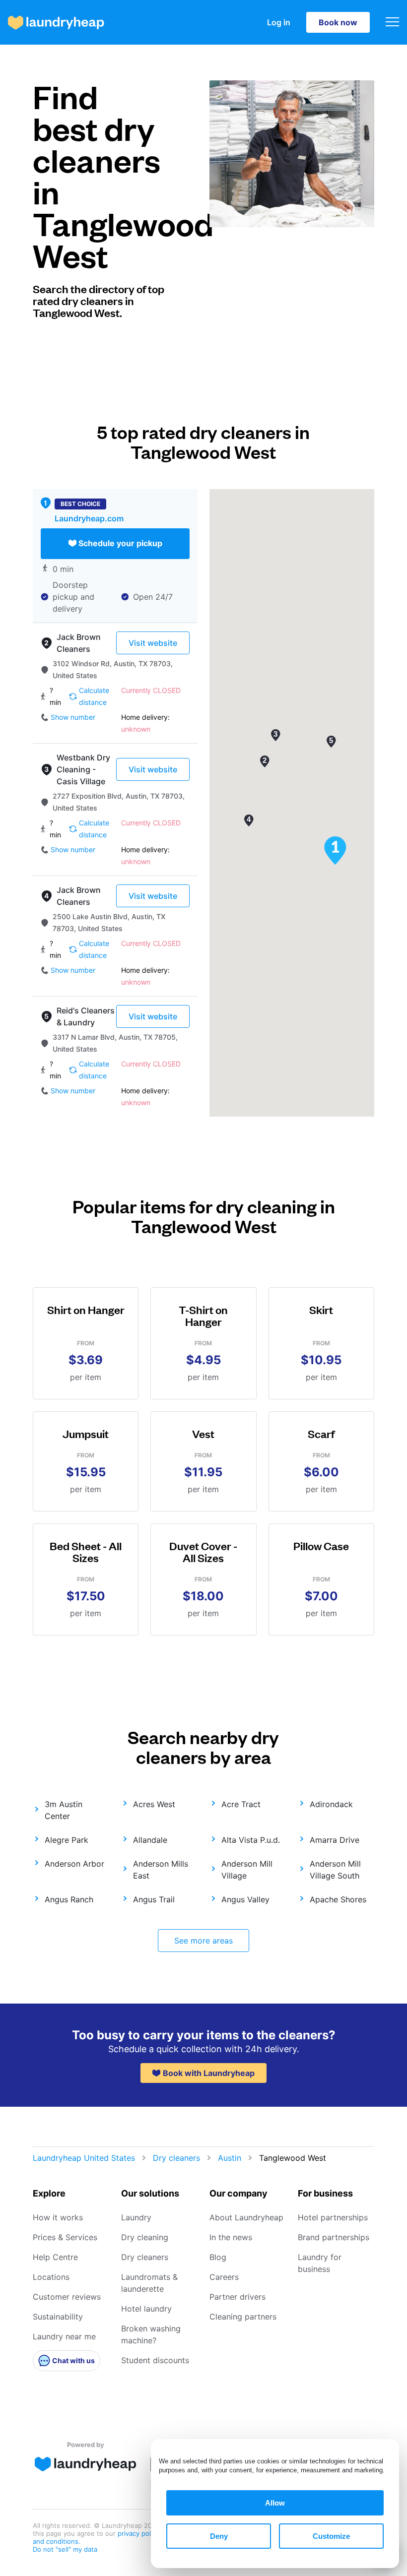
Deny (219, 2536)
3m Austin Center (64, 1810)
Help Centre (55, 2257)
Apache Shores (338, 1899)
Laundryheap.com (89, 518)
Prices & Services (65, 2237)
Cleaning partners (243, 2317)
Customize (331, 2536)
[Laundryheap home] (56, 23)
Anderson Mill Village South (335, 1870)
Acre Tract (241, 1804)
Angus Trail (154, 1899)
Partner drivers (237, 2297)
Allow (275, 2503)
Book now (338, 22)
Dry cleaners (176, 2158)
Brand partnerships (334, 2237)
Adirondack (331, 1804)
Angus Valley (245, 1899)
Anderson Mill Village (247, 1870)
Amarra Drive (335, 1840)
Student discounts (155, 2360)
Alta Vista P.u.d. (251, 1840)
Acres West (154, 1804)
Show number (73, 717)
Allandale (150, 1840)
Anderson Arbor (74, 1864)
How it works (58, 2217)
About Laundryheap (246, 2217)
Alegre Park (67, 1840)
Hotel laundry (146, 2309)
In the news (231, 2237)
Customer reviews (67, 2297)
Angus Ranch (69, 1899)
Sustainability (58, 2317)
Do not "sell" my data (65, 2549)
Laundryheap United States (84, 2158)
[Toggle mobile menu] (392, 23)
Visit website (153, 643)
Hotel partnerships (333, 2217)
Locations (51, 2277)
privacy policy (139, 2533)
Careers (224, 2277)
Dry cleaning (145, 2237)
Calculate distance (94, 696)
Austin (230, 2158)
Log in (279, 22)
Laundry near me (64, 2336)
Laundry (136, 2217)
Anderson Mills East (161, 1870)
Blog (218, 2257)
